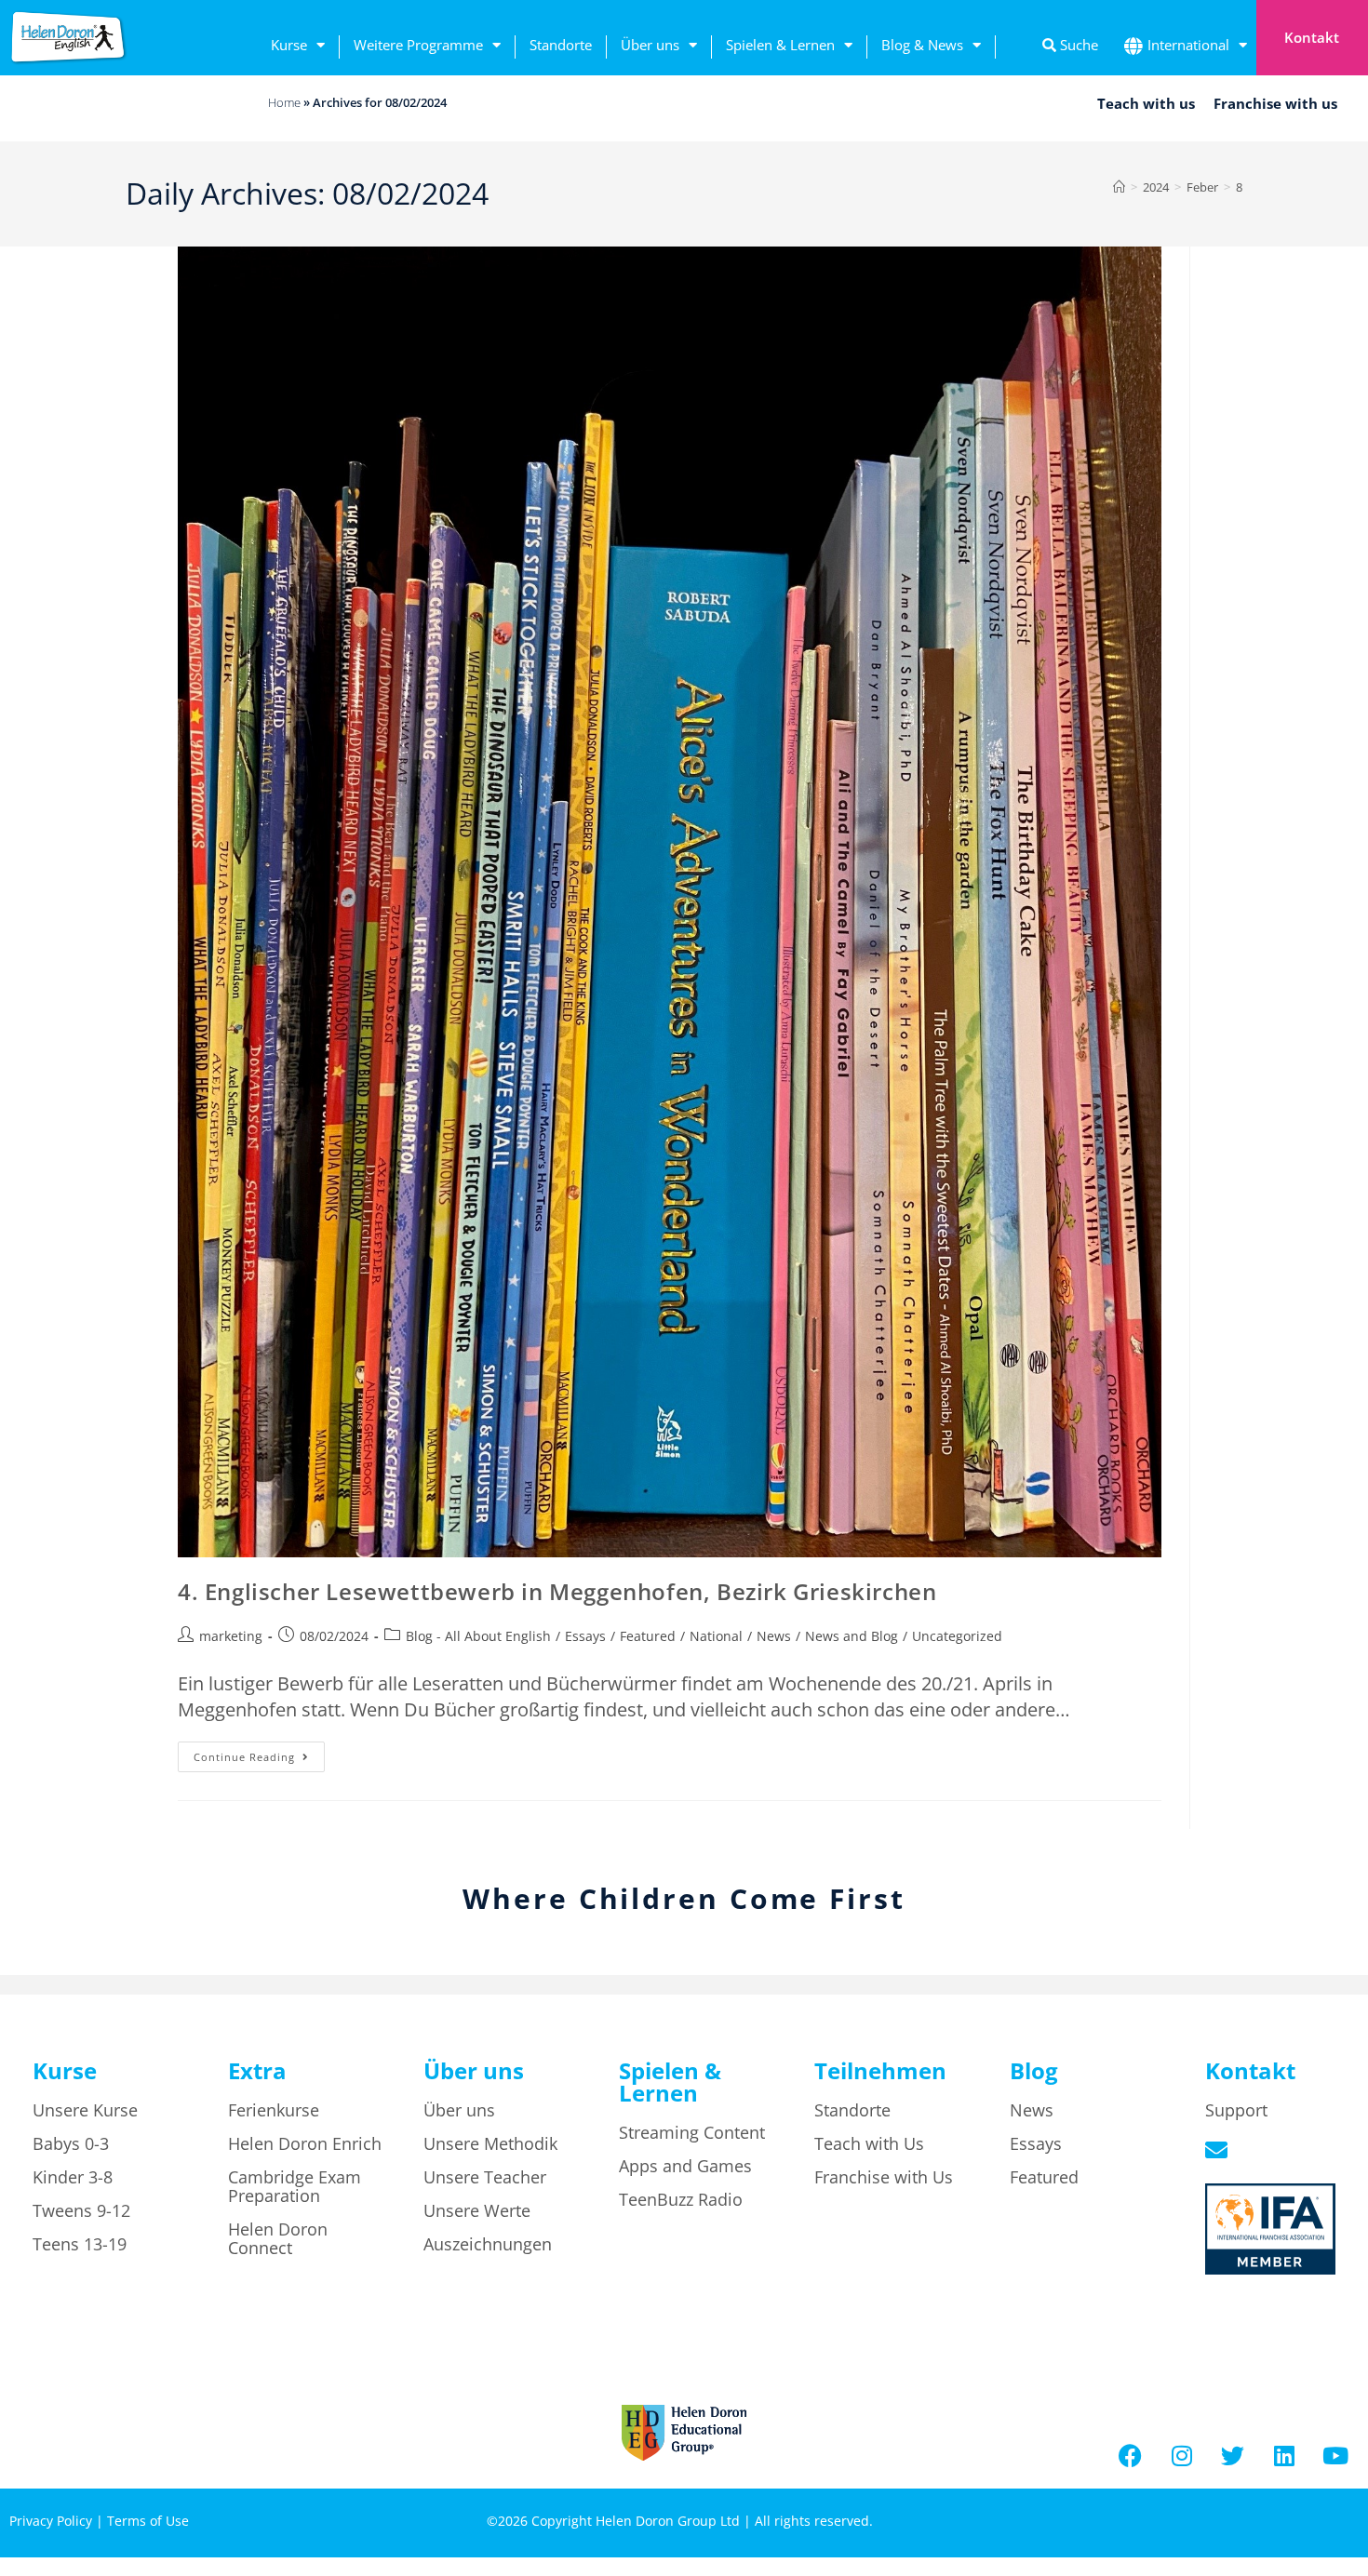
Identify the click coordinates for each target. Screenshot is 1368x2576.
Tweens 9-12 (81, 2210)
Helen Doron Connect (278, 2238)
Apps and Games (685, 2166)
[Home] (1119, 187)
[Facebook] (1131, 2456)
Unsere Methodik (490, 2143)
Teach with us (1146, 103)
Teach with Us (869, 2143)
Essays (585, 1636)
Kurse (289, 45)
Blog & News (922, 45)
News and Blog (852, 1636)
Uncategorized (957, 1636)
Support (1236, 2110)
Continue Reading (259, 1753)
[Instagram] (1182, 2456)
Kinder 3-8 (73, 2177)
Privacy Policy (51, 2521)
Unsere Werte (477, 2210)
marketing (231, 1636)
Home (284, 102)
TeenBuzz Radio (681, 2199)
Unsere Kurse (85, 2110)
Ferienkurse (274, 2110)
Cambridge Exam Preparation (295, 2186)
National (716, 1636)
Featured (648, 1636)
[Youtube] (1335, 2456)
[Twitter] (1233, 2456)
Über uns (650, 45)
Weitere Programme (418, 45)
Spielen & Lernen (780, 45)
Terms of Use (148, 2521)
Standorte (561, 45)
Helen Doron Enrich (305, 2143)
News (774, 1636)
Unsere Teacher (485, 2177)
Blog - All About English (478, 1636)
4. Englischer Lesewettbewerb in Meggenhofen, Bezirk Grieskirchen (557, 1591)
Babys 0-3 (71, 2143)
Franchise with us (1275, 103)
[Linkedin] (1284, 2456)
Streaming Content (692, 2132)
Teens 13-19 (80, 2244)
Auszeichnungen (488, 2244)
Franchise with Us (884, 2177)
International (1188, 45)
